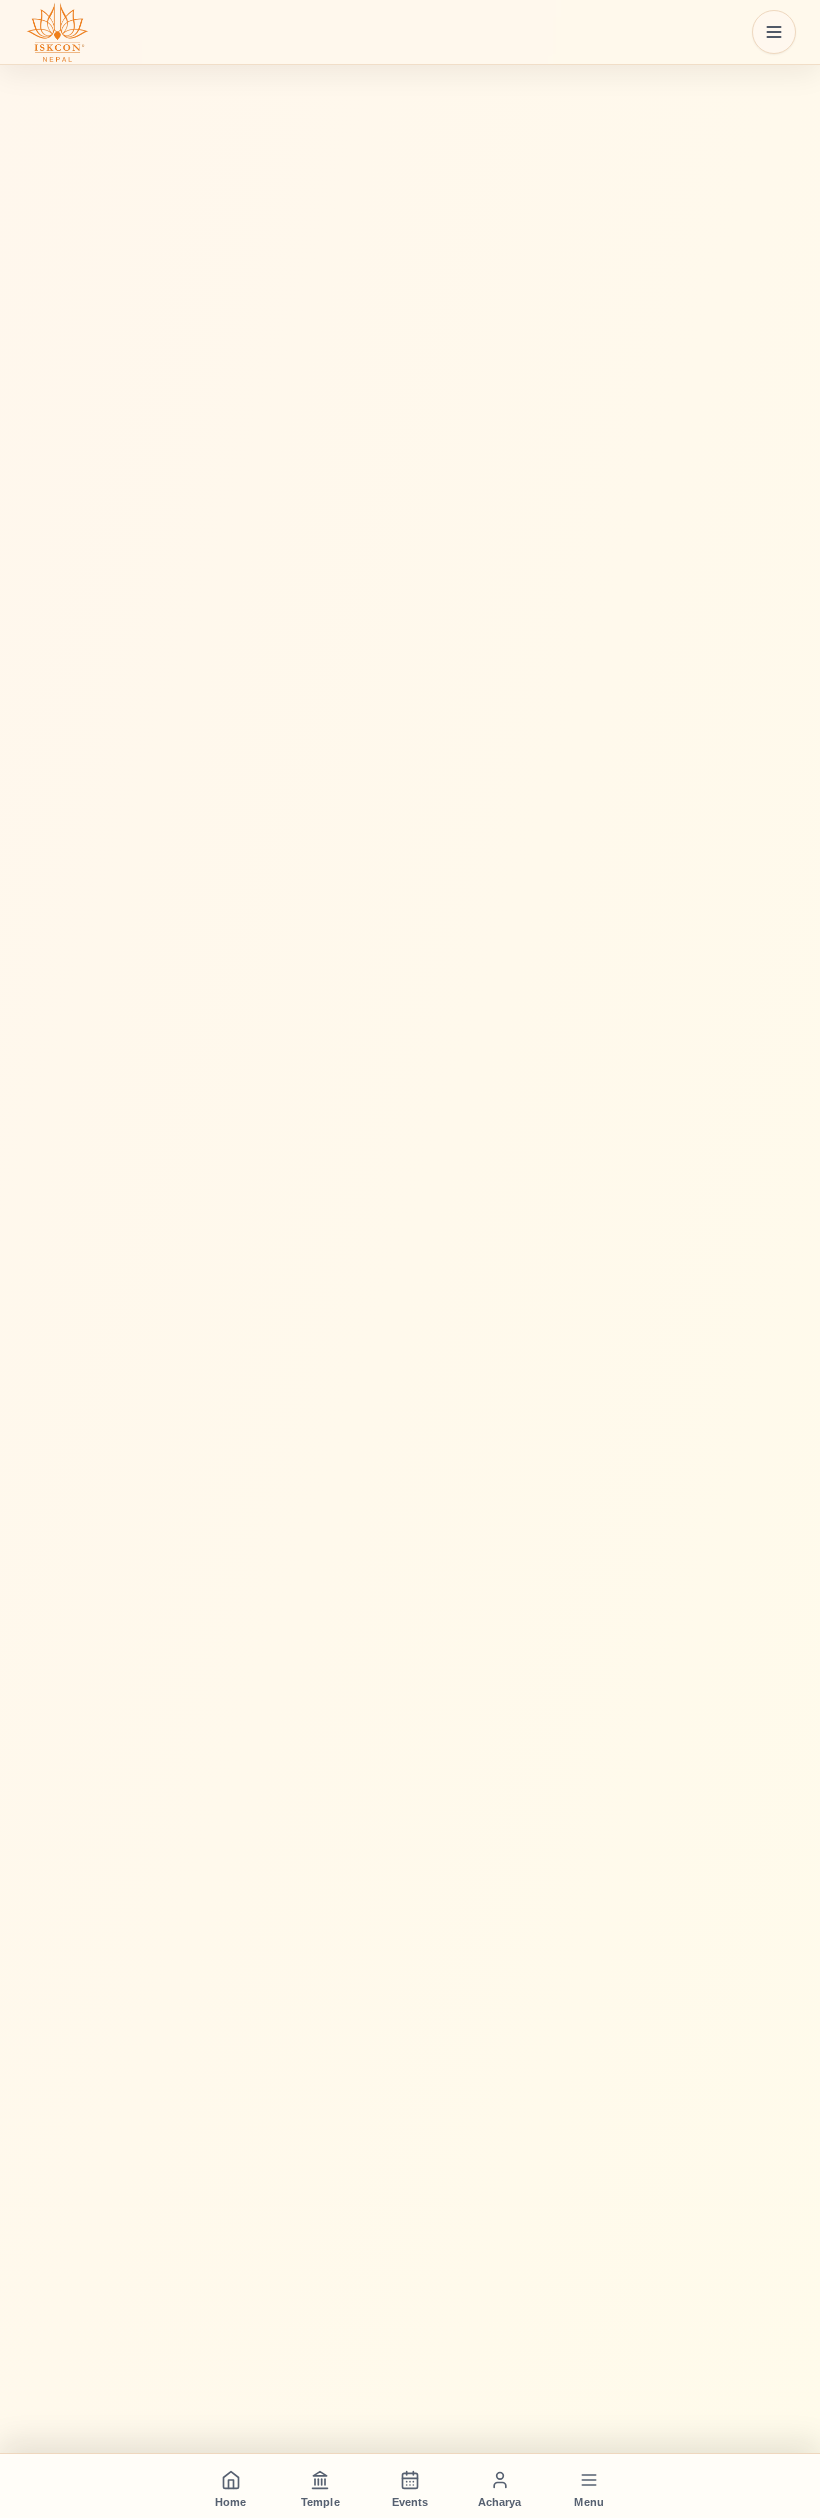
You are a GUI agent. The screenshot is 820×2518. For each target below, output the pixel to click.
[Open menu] (774, 32)
